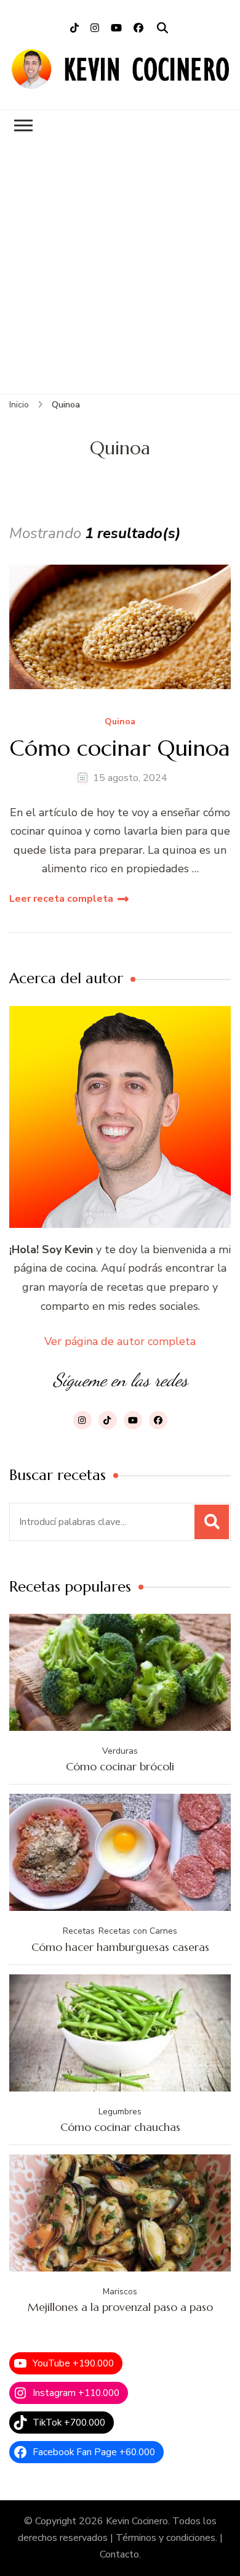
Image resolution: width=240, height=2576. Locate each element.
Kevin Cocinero (137, 2521)
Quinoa (120, 722)
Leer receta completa (61, 899)
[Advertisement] (120, 268)
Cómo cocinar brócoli (120, 1766)
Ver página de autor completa (120, 1341)
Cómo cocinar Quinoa (120, 748)
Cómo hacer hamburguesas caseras (120, 1947)
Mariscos (120, 2292)
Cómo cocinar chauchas (120, 2127)
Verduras (120, 1751)
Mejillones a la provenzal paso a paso (120, 2307)
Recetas (79, 1931)
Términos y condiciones (166, 2538)
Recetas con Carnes (138, 1931)
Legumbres (120, 2112)
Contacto (119, 2554)
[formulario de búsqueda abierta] (162, 28)
